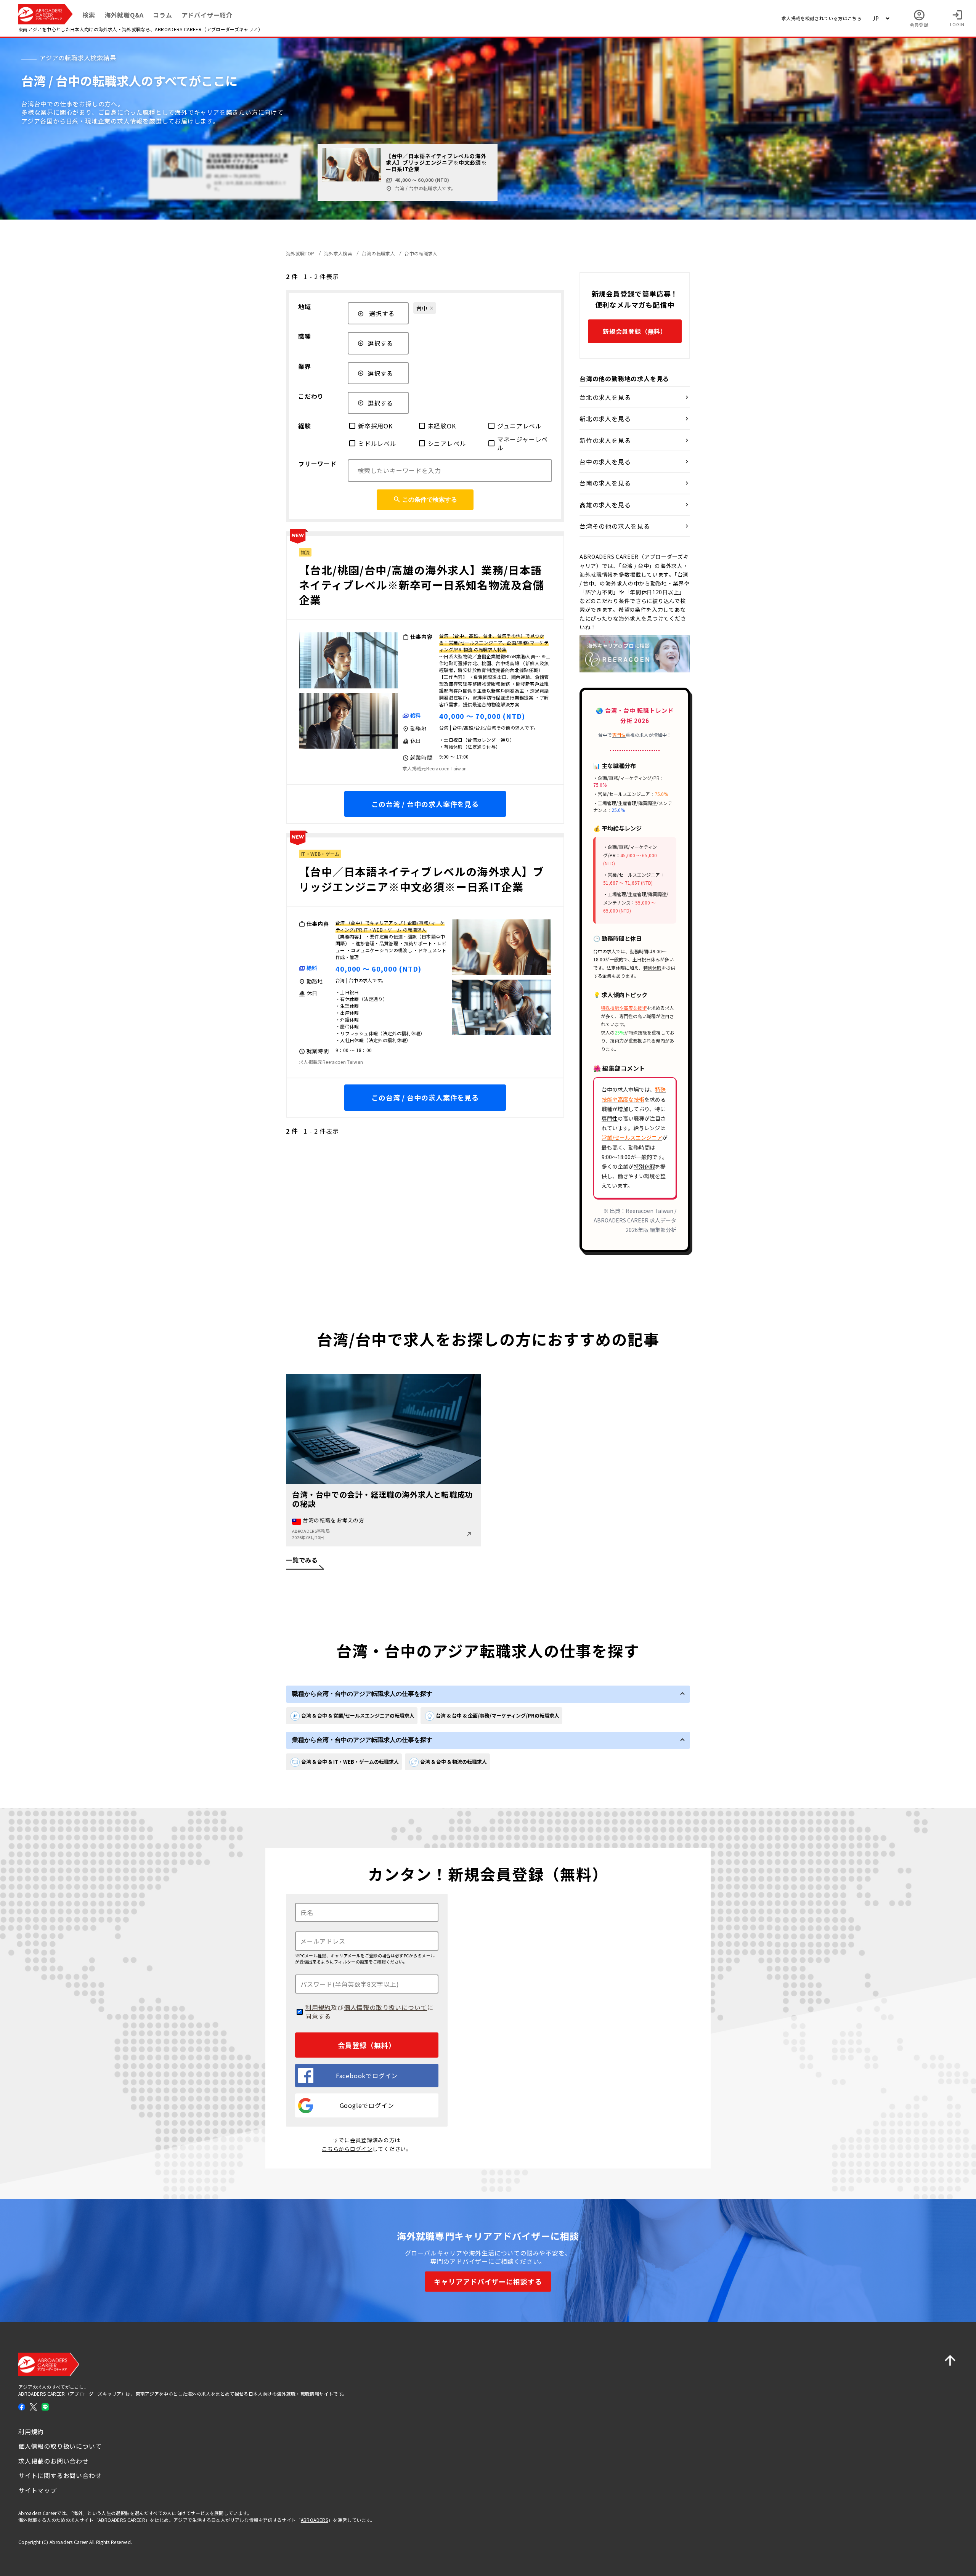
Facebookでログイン (367, 2076)
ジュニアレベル (519, 426)
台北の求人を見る (605, 397)
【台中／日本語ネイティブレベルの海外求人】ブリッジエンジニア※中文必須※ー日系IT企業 (422, 879)
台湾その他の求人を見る (615, 526)
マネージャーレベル (523, 444)
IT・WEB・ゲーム (320, 854)
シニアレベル (447, 443)
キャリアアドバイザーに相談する (488, 2281)
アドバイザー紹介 (207, 15)
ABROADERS (315, 2520)
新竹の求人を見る (605, 440)
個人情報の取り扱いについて (385, 2007)
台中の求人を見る (605, 462)
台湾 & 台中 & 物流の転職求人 (453, 1762)
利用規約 (318, 2007)
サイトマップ (38, 2490)
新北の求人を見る (605, 419)
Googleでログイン (367, 2105)
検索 (89, 15)
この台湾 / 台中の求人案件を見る (425, 804)
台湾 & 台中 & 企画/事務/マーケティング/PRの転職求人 (498, 1715)
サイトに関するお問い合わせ (60, 2475)
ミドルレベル (377, 443)
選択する (382, 313)
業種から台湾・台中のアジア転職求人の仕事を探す (362, 1740)
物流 (305, 552)
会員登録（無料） (367, 2045)
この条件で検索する (430, 500)
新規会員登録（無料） (635, 331)
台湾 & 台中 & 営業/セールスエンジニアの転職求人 (358, 1715)
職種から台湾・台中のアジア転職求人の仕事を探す (362, 1694)
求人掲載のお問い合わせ (54, 2461)
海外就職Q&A (124, 15)
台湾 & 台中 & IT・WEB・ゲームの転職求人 (350, 1762)
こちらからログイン (347, 2149)
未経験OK (442, 426)
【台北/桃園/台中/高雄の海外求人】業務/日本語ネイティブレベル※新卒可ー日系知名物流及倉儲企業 (422, 585)
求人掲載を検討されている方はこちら (822, 18)
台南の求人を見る (605, 483)
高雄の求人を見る (605, 505)
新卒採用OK (375, 426)
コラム (162, 15)
